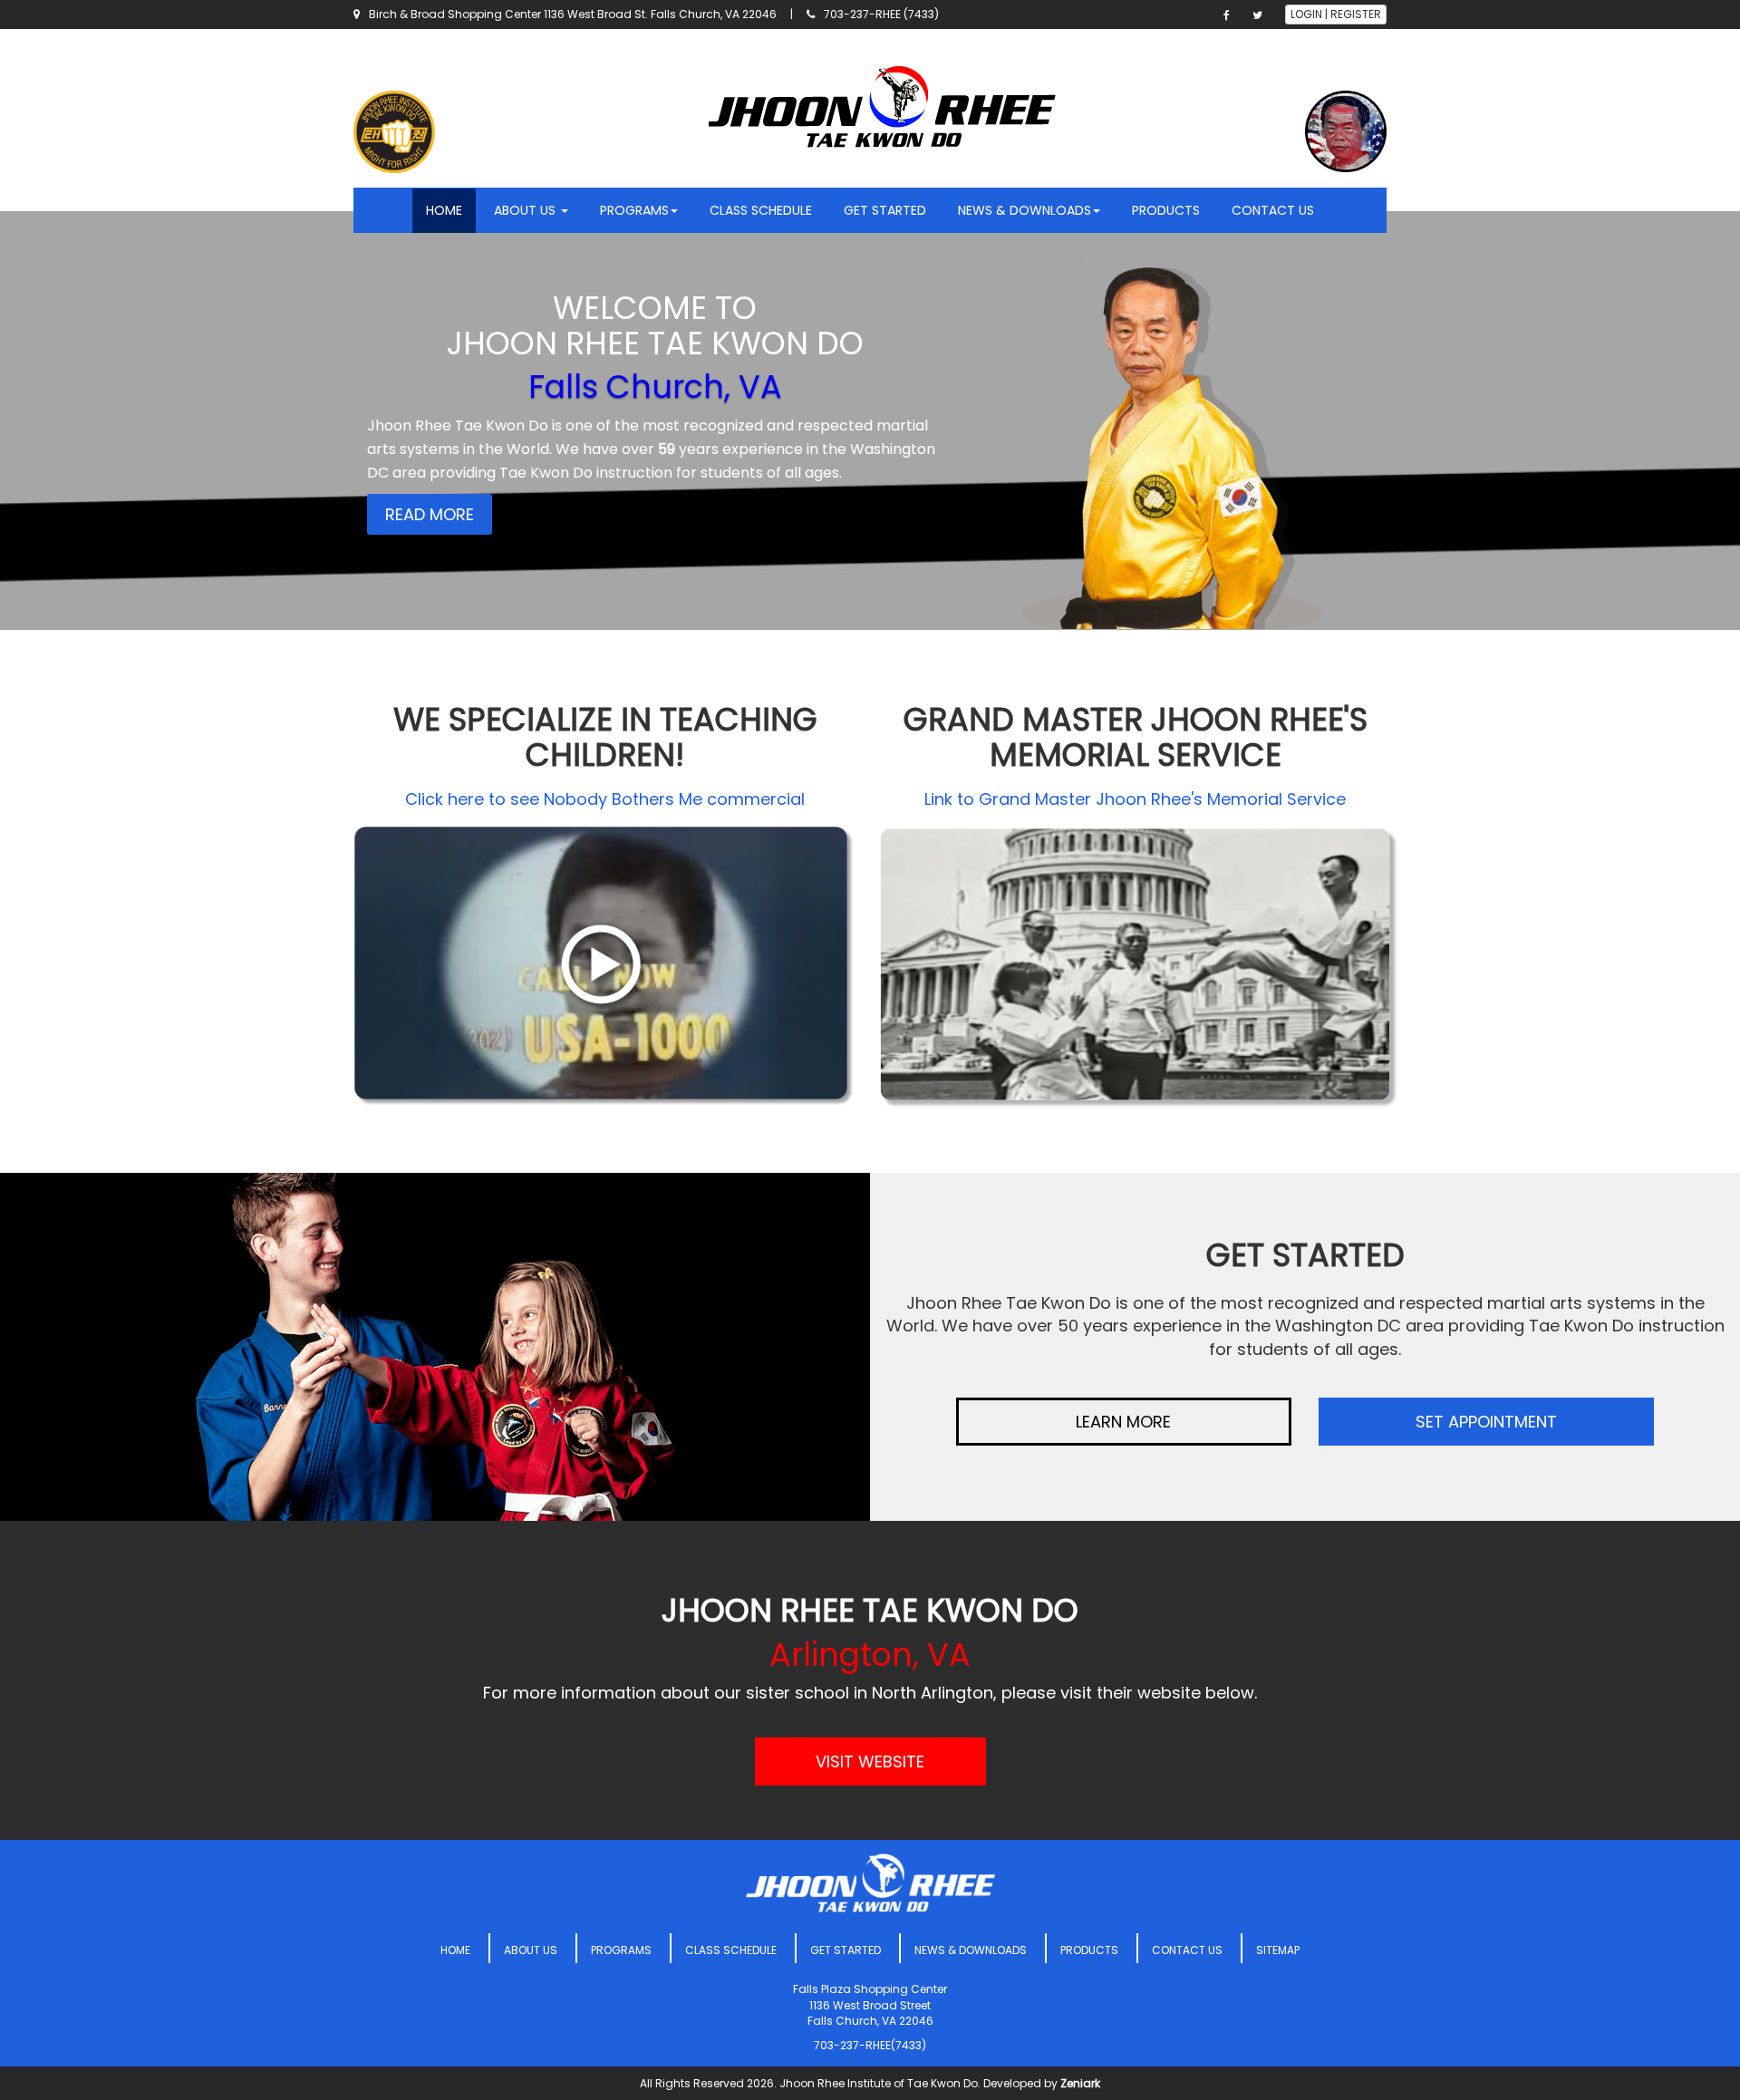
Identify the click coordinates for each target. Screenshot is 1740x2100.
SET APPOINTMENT (1486, 1422)
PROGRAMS (621, 1950)
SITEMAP (1278, 1950)
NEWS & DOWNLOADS (971, 1950)
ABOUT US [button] (527, 210)
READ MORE (430, 514)
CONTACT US (1273, 210)
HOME (444, 210)
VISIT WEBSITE (870, 1761)
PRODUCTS (1166, 210)
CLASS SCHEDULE (761, 210)
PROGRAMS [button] (634, 210)
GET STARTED (885, 210)
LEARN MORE (1123, 1422)
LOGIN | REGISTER (1336, 14)
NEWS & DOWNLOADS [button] (1025, 210)
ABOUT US (531, 1950)
